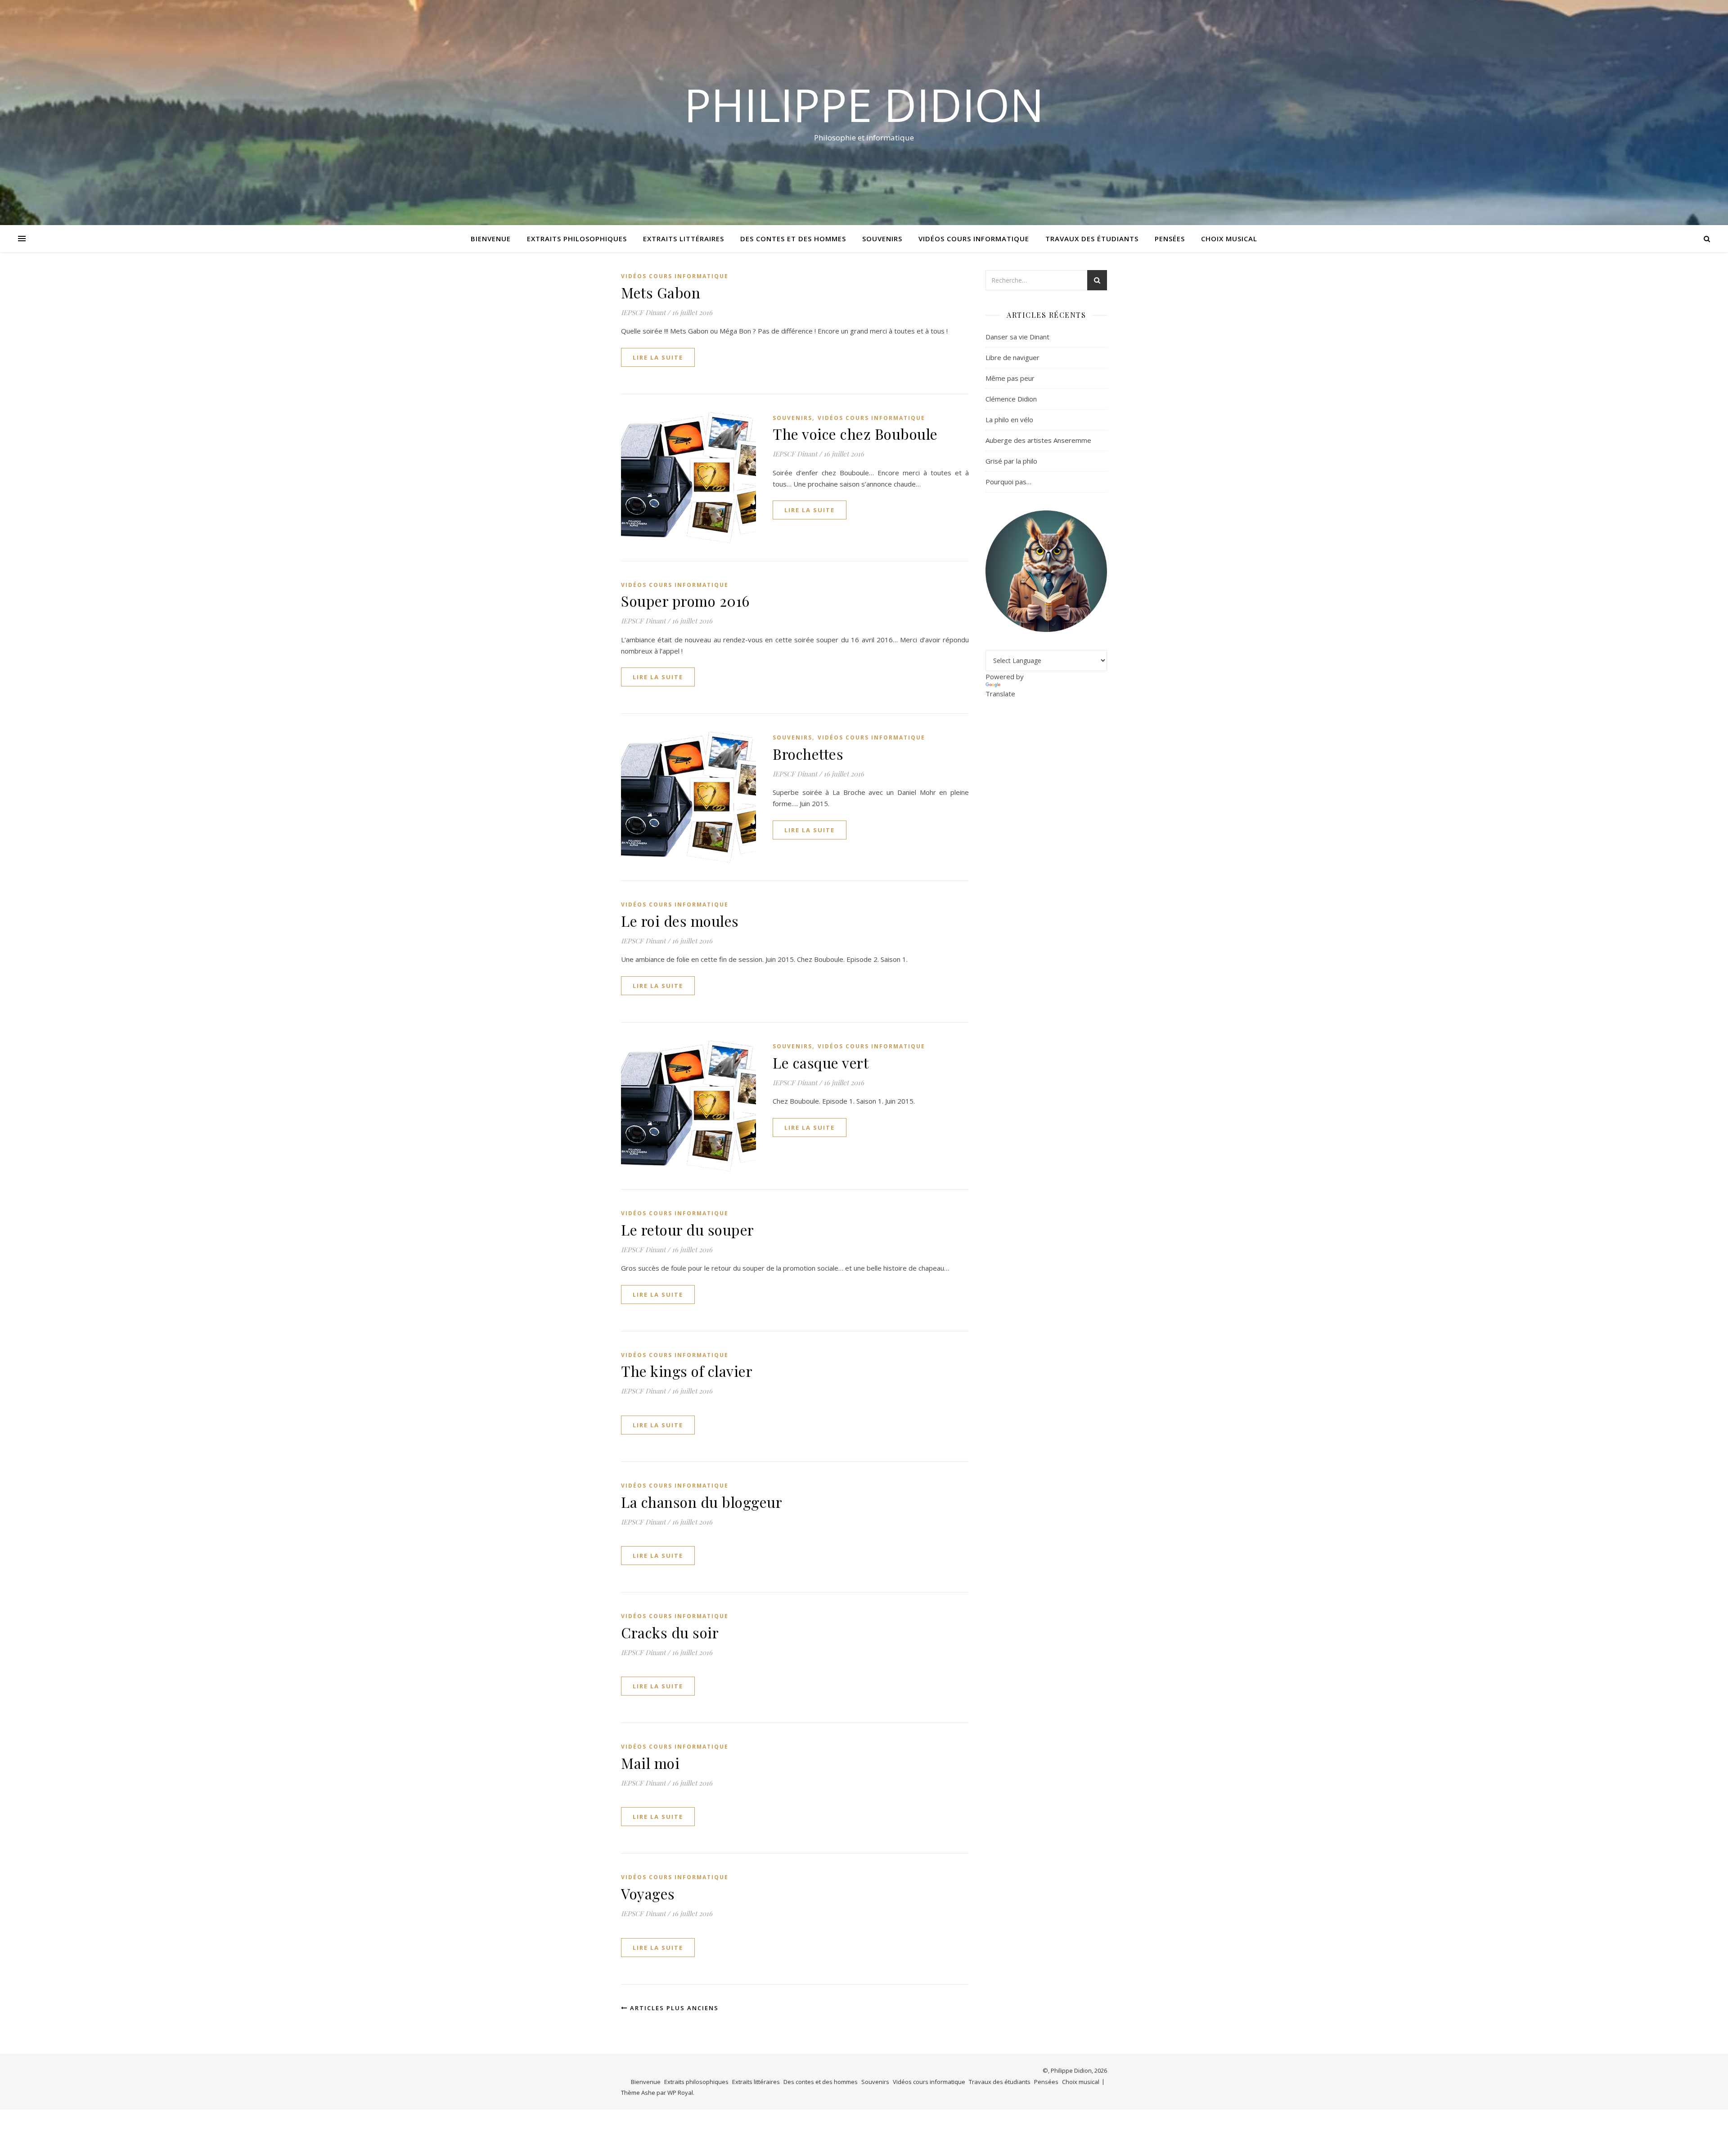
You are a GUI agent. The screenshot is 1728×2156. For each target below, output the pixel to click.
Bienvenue (491, 239)
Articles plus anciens (673, 2008)
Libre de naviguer (1012, 357)
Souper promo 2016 (685, 601)
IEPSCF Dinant (643, 312)
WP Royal (680, 2093)
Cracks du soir (670, 1632)
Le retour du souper (688, 1229)
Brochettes (808, 754)
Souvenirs (882, 239)
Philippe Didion (864, 104)
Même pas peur (1010, 378)
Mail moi (650, 1763)
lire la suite (658, 357)
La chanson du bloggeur (702, 1502)
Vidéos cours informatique (974, 239)
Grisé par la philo (1011, 461)
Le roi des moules (680, 921)
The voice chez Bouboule (855, 434)
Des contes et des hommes (793, 239)
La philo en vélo (1009, 419)
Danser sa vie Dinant (1017, 337)
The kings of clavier (687, 1371)
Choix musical (1229, 239)
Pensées (1170, 239)
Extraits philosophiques (577, 239)
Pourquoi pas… (1008, 482)
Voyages (648, 1893)
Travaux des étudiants (1092, 239)
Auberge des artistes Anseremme (1038, 440)
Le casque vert (821, 1062)
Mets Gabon (661, 292)
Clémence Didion (1011, 399)
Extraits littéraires (684, 239)
